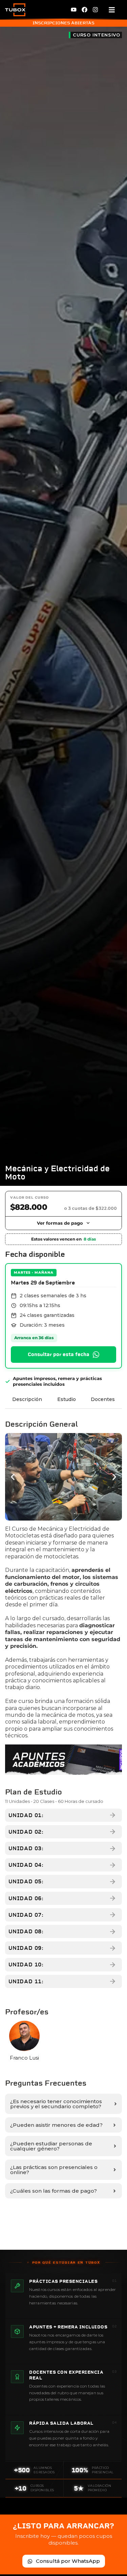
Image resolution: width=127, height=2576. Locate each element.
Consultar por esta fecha (59, 1354)
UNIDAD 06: (26, 1898)
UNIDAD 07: (26, 1915)
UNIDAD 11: (26, 1981)
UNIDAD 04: (26, 1865)
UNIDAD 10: (26, 1965)
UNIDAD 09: (26, 1948)
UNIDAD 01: (26, 1815)
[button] (13, 1477)
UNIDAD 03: (26, 1848)
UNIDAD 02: (26, 1832)
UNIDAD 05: (26, 1881)
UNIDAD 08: (26, 1931)
